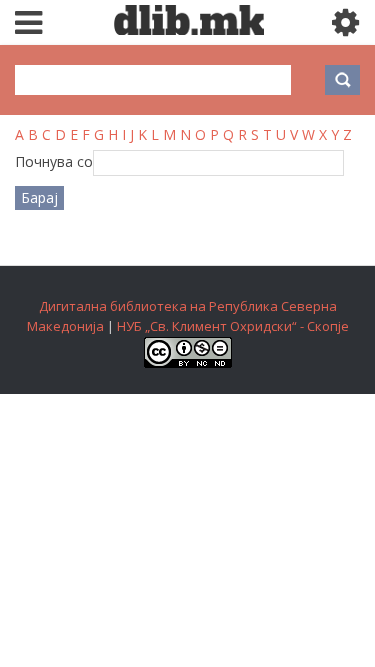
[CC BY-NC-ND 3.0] (188, 363)
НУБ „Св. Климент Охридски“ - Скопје (233, 326)
